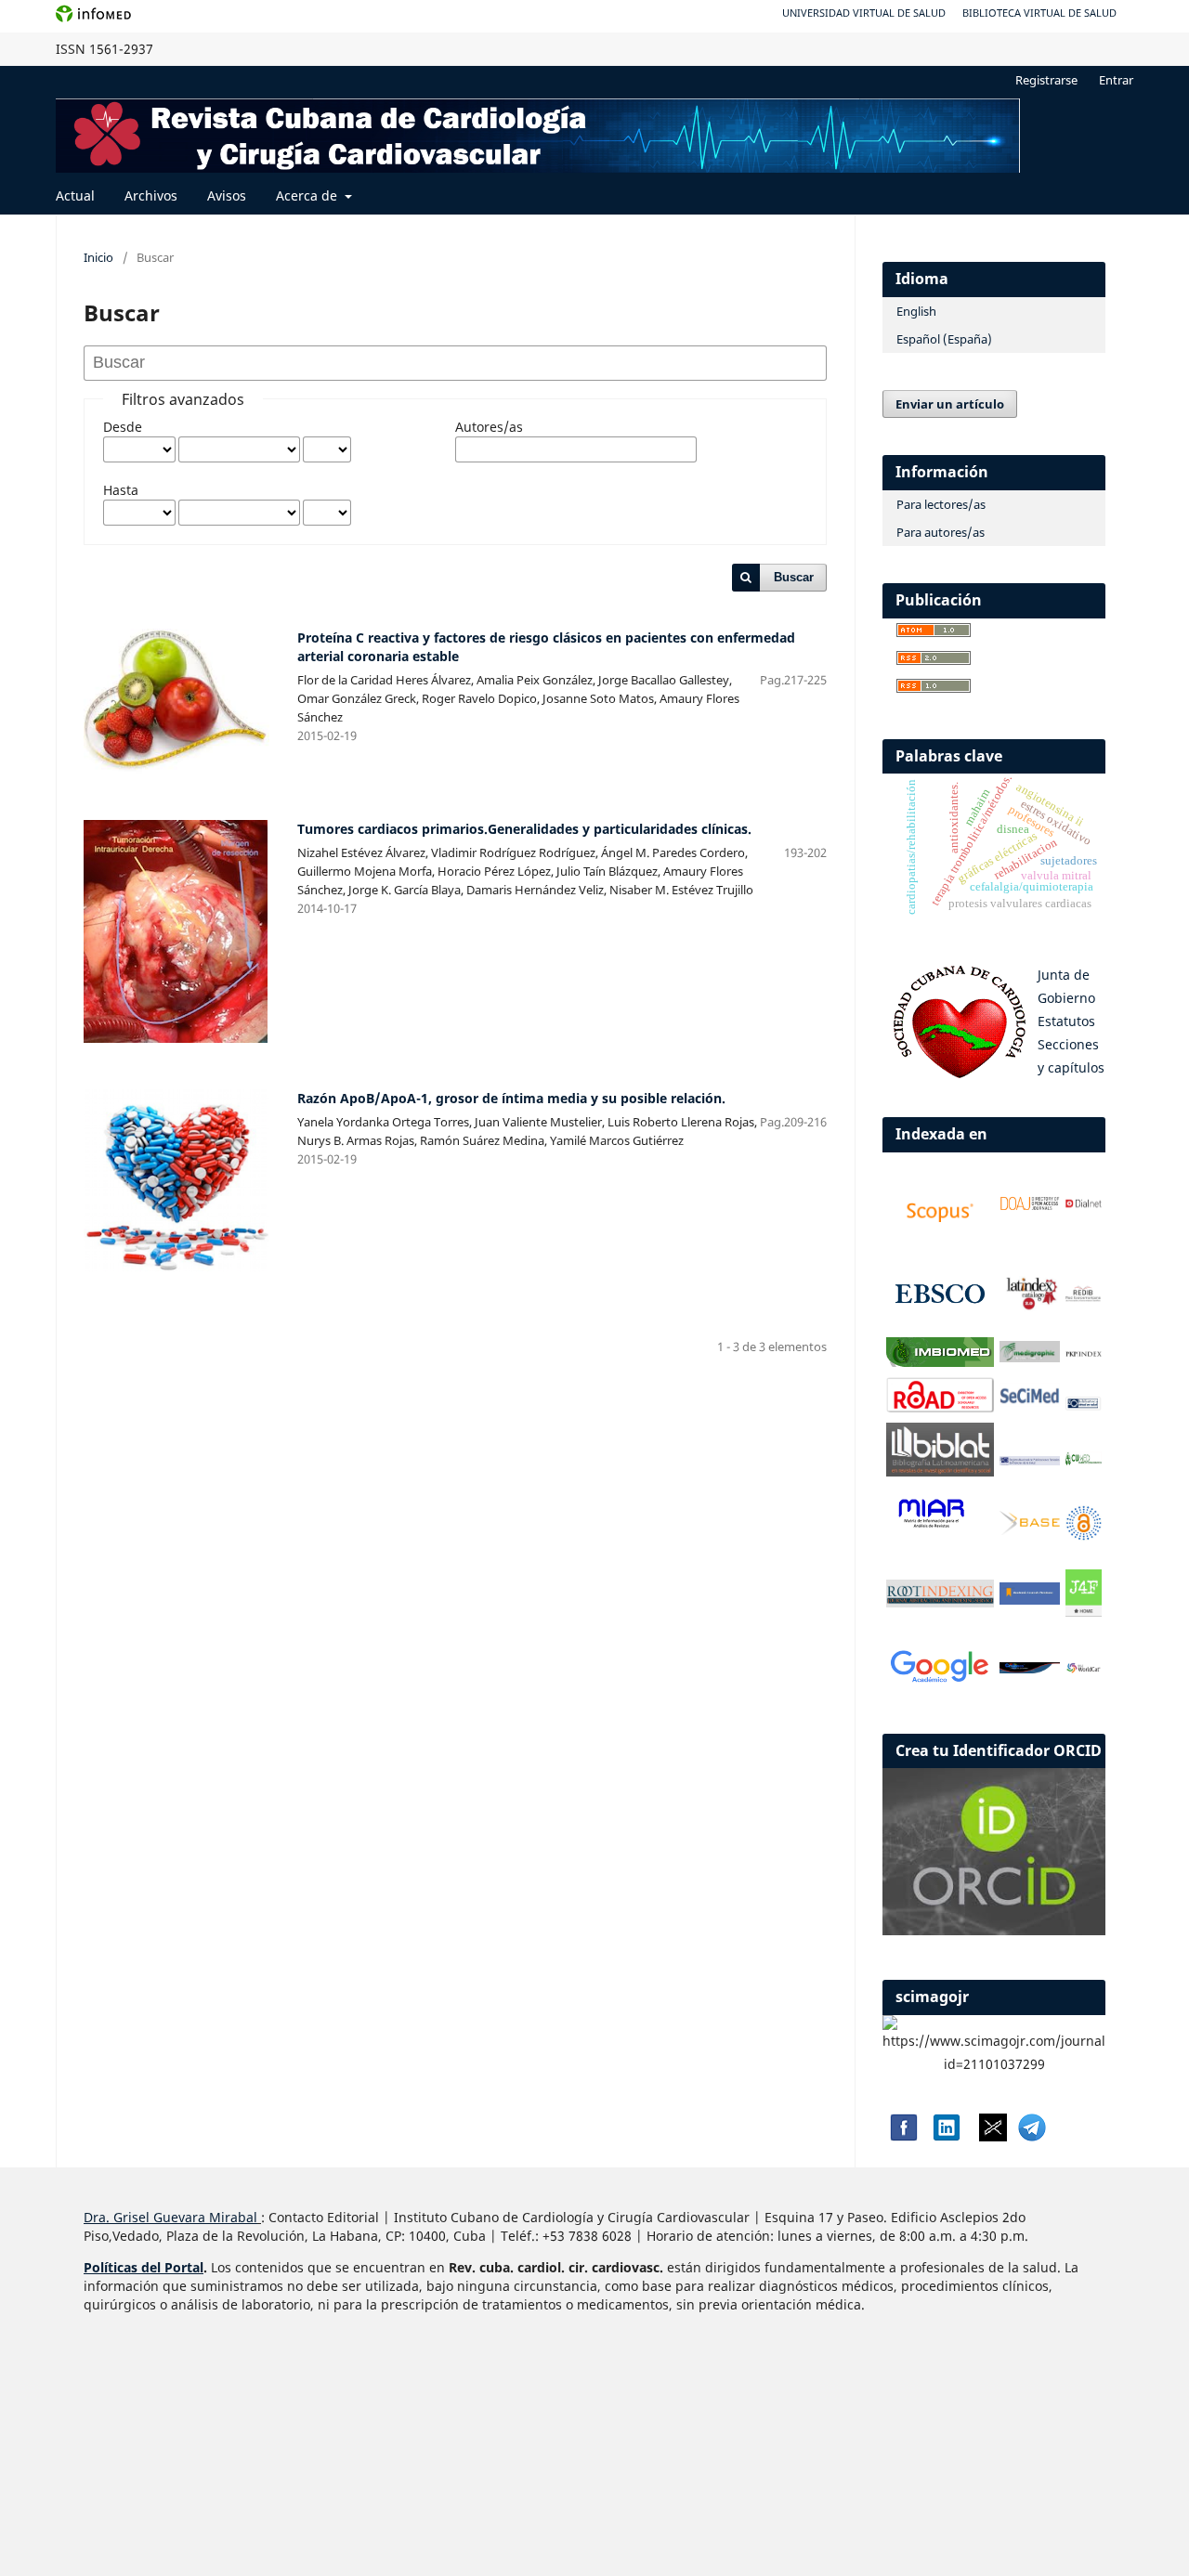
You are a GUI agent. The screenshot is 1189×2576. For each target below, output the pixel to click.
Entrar (1116, 80)
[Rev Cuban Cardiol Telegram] (1032, 2136)
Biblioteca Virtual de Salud (1039, 13)
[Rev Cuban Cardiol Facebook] (902, 2136)
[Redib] (1084, 1298)
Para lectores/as (941, 504)
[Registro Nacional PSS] (1030, 1460)
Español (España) (944, 339)
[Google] (940, 1682)
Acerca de (308, 195)
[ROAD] (940, 1407)
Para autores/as (941, 532)
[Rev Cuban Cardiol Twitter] (993, 2136)
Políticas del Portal (144, 2267)
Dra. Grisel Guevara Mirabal (170, 2217)
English (916, 311)
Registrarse (1046, 80)
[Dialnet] (1084, 1208)
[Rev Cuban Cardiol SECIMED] (1030, 1402)
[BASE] (1030, 1530)
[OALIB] (1084, 1535)
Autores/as (489, 427)
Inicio (98, 257)
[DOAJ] (1030, 1207)
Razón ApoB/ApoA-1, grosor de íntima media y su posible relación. (511, 1098)
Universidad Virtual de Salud (864, 13)
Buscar (794, 577)
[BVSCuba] (1084, 1406)
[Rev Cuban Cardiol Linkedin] (947, 2136)
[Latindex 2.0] (1030, 1307)
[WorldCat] (1084, 1668)
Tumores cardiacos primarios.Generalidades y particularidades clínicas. (524, 829)
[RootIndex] (940, 1602)
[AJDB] (1030, 1600)
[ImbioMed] (940, 1362)
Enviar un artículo (950, 404)
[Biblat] (940, 1471)
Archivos (151, 195)
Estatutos (1066, 1021)
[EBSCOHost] (940, 1322)
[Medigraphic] (1030, 1357)
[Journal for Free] (1084, 1612)
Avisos (227, 195)
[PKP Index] (1084, 1353)
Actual (75, 195)
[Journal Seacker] (1030, 1668)
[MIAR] (931, 1527)
